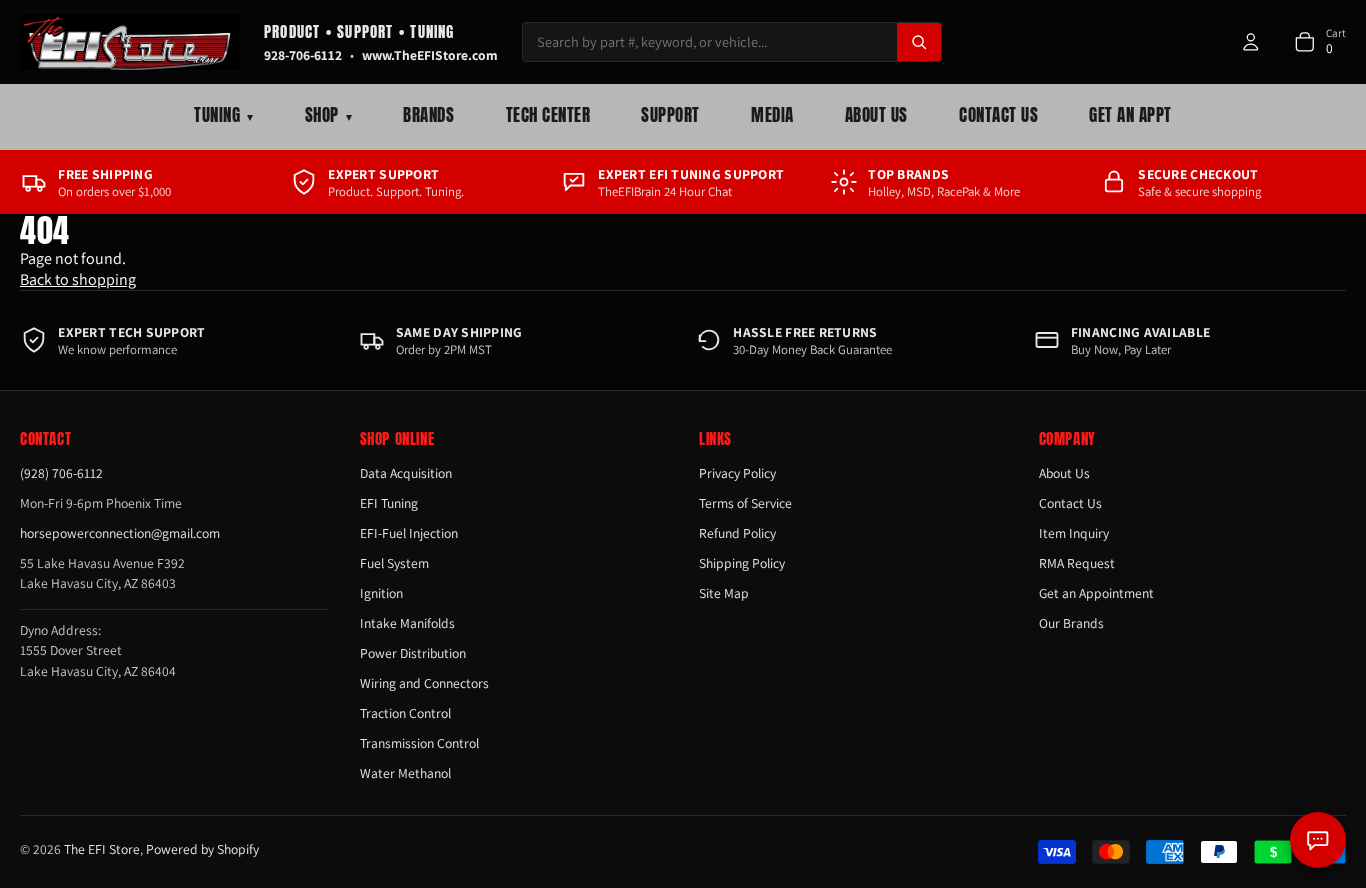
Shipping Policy (742, 563)
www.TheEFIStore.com (430, 55)
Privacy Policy (737, 473)
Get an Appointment (1096, 593)
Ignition (381, 593)
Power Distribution (413, 653)
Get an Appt (1130, 115)
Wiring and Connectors (424, 683)
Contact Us (998, 115)
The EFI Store (102, 849)
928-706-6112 (303, 55)
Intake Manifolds (407, 623)
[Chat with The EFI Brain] (1318, 840)
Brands (428, 115)
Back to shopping (78, 279)
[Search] (919, 42)
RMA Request (1077, 563)
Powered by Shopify (202, 849)
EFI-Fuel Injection (409, 533)
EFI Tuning (389, 503)
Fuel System (394, 563)
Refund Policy (737, 533)
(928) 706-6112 (61, 473)
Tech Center (548, 115)
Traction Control (405, 713)
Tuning (223, 115)
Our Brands (1071, 623)
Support (670, 115)
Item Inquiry (1074, 533)
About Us (876, 115)
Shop (328, 115)
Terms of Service (745, 503)
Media (772, 115)
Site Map (724, 593)
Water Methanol (405, 773)
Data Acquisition (406, 473)
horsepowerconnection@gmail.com (120, 533)
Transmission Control (419, 743)
